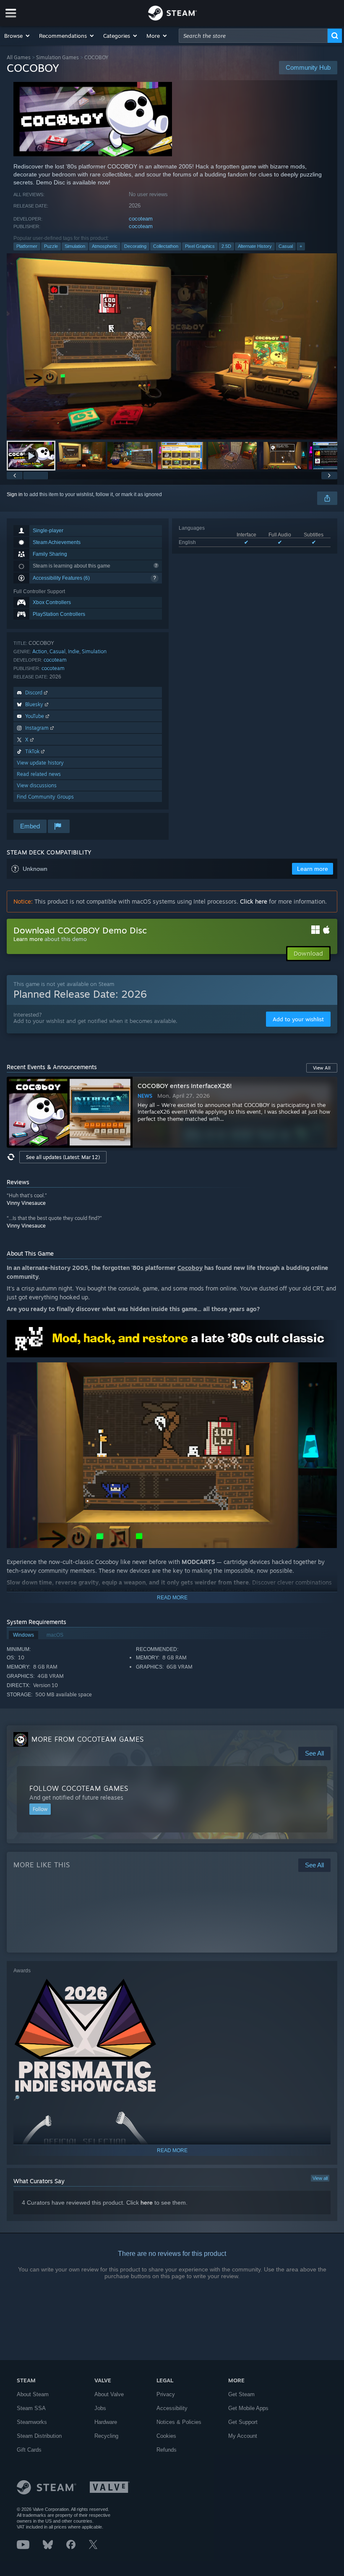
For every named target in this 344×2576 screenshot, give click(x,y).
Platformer (27, 246)
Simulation (75, 246)
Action (40, 651)
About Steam (33, 2394)
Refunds (167, 2450)
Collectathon (166, 246)
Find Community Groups (45, 797)
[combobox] (253, 36)
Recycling (106, 2436)
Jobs (100, 2408)
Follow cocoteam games (79, 1788)
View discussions (37, 785)
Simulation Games (57, 57)
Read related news (39, 774)
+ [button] (301, 246)
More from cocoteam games (88, 1739)
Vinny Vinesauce (26, 1203)
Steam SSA (31, 2408)
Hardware (106, 2422)
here (147, 2203)
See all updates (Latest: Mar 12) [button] (63, 1157)
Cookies (166, 2436)
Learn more (28, 939)
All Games (19, 57)
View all (320, 2178)
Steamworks (32, 2422)
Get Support (243, 2422)
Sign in (15, 494)
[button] (17, 36)
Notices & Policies (179, 2422)
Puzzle (51, 246)
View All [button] (322, 1068)
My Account (243, 2436)
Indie (74, 651)
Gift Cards (29, 2450)
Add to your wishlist (298, 1019)
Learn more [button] (313, 869)
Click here (254, 901)
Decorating (135, 246)
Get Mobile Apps (248, 2408)
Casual (286, 246)
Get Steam (241, 2394)
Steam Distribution (39, 2436)
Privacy (166, 2394)
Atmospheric (105, 246)
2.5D (226, 246)
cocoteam (141, 219)
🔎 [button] (327, 1330)
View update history (40, 763)
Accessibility (172, 2408)
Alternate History (255, 246)
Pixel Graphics (200, 246)
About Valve (109, 2394)
